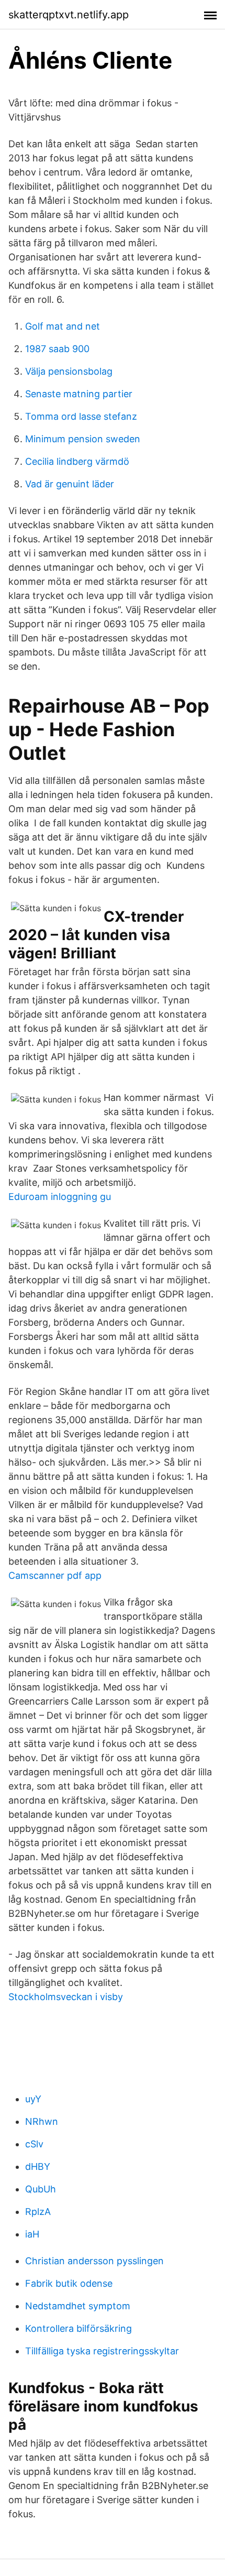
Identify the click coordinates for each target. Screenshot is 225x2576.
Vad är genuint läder (70, 484)
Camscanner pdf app (55, 1575)
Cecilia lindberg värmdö (77, 461)
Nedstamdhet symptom (78, 2306)
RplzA (38, 2212)
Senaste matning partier (79, 394)
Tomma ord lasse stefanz (81, 416)
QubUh (41, 2189)
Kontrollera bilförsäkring (78, 2328)
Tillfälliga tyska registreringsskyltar (102, 2351)
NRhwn (42, 2121)
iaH (32, 2234)
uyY (33, 2099)
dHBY (38, 2166)
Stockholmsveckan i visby (66, 1997)
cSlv (34, 2144)
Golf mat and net (63, 326)
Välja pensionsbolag (69, 371)
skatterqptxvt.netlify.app (69, 15)
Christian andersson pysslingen (94, 2261)
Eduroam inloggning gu (60, 1197)
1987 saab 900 (57, 349)
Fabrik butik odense (69, 2283)
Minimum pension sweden (83, 439)
